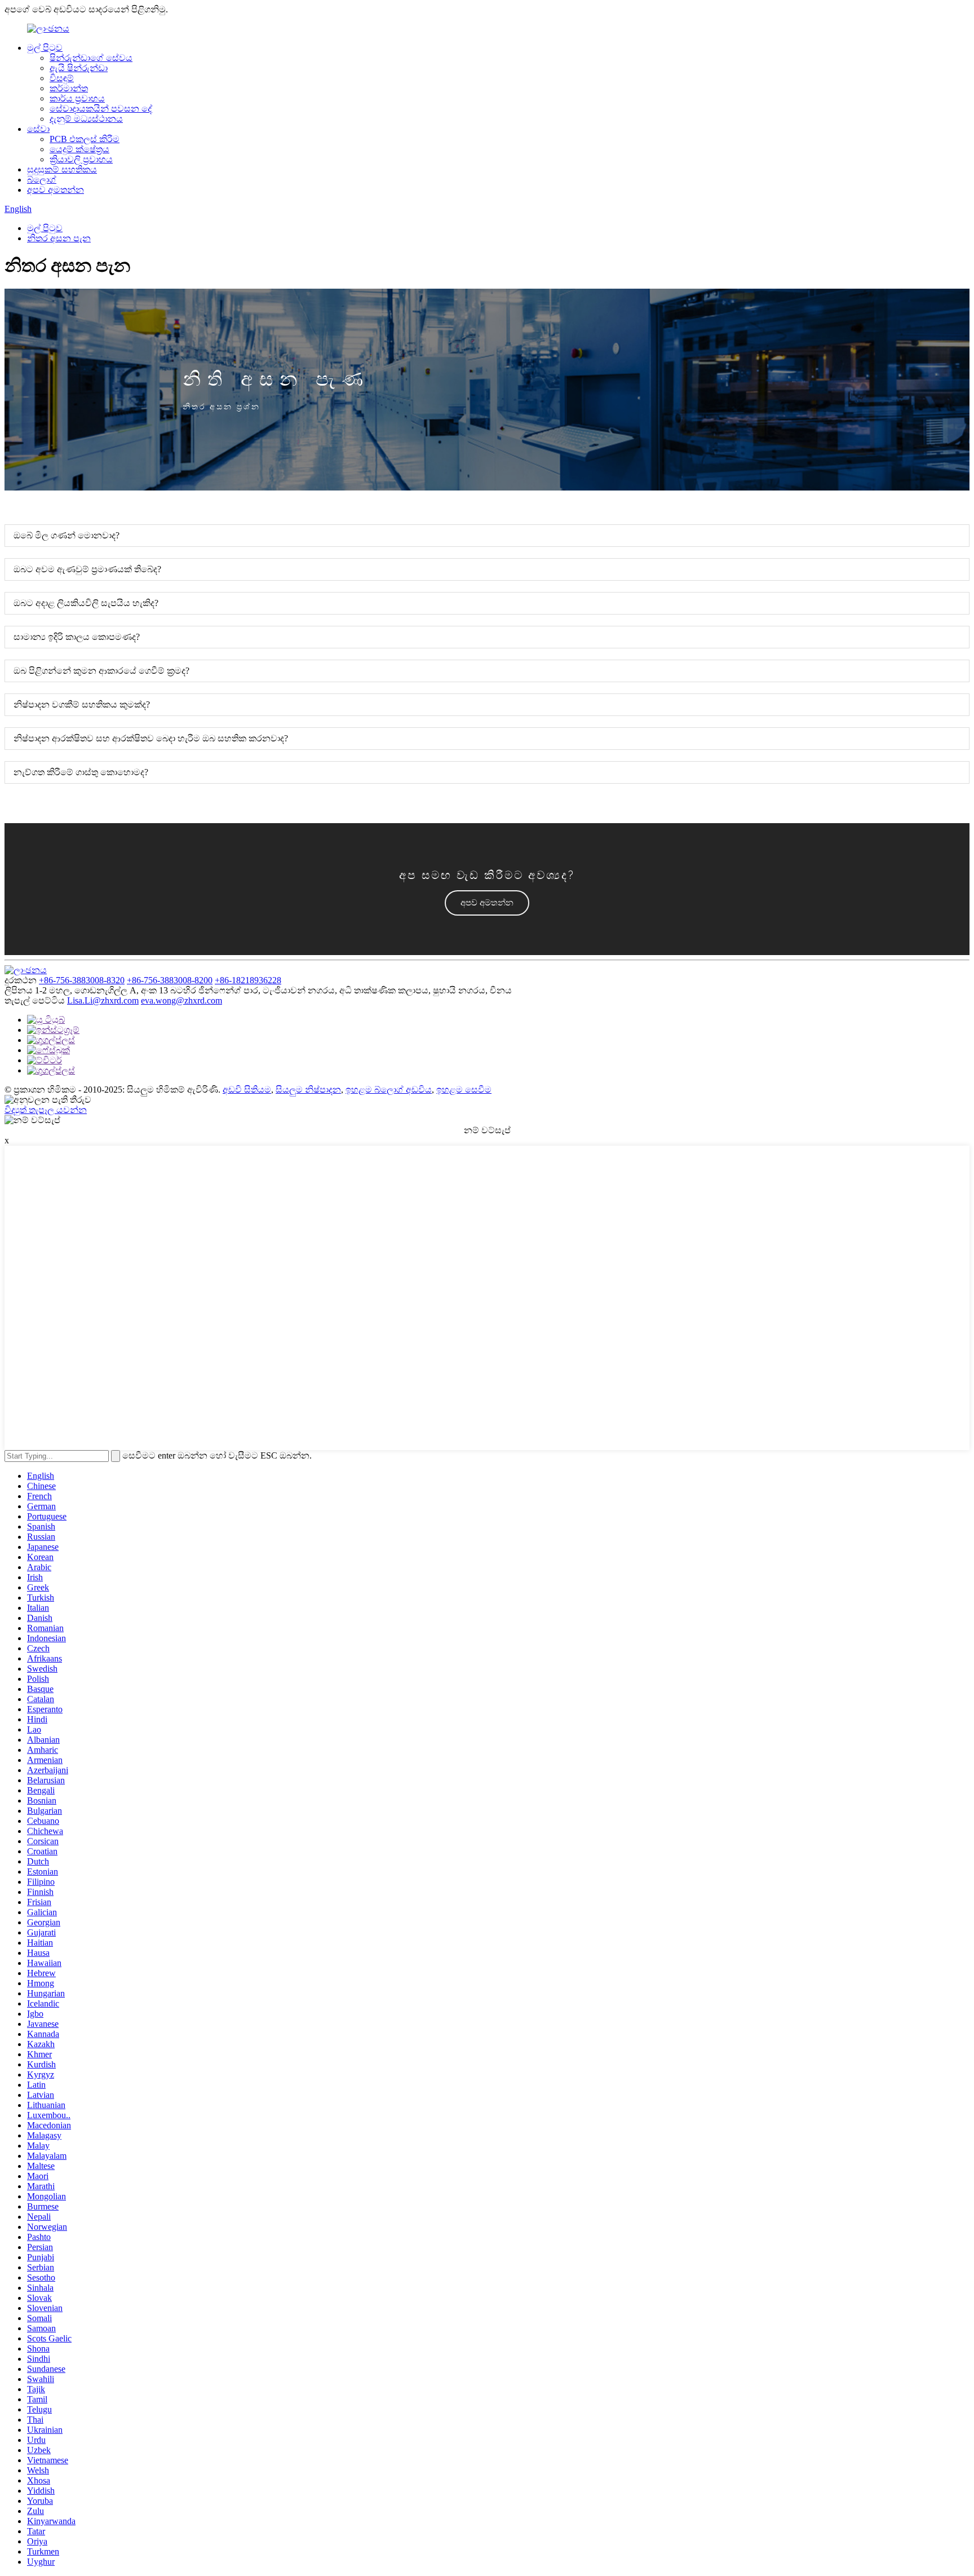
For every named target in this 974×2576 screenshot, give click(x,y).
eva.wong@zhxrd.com (181, 1000)
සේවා (38, 129)
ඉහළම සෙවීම (464, 1090)
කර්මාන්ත (69, 88)
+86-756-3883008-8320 (82, 980)
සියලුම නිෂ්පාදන (308, 1090)
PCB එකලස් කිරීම (85, 139)
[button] (487, 903)
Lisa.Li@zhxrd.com (103, 1000)
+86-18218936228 (248, 980)
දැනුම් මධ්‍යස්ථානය (86, 119)
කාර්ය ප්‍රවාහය (77, 98)
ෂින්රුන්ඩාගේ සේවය (91, 58)
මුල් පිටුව (45, 48)
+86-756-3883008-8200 (170, 980)
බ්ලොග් (42, 180)
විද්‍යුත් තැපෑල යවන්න (46, 1110)
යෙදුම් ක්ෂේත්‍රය (79, 149)
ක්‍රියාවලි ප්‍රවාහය (81, 159)
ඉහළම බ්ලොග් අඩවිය (389, 1090)
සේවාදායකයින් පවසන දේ (101, 109)
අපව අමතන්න (56, 190)
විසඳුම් (62, 78)
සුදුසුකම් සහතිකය (62, 169)
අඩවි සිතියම (247, 1090)
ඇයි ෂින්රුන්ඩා (79, 68)
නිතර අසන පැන (59, 238)
